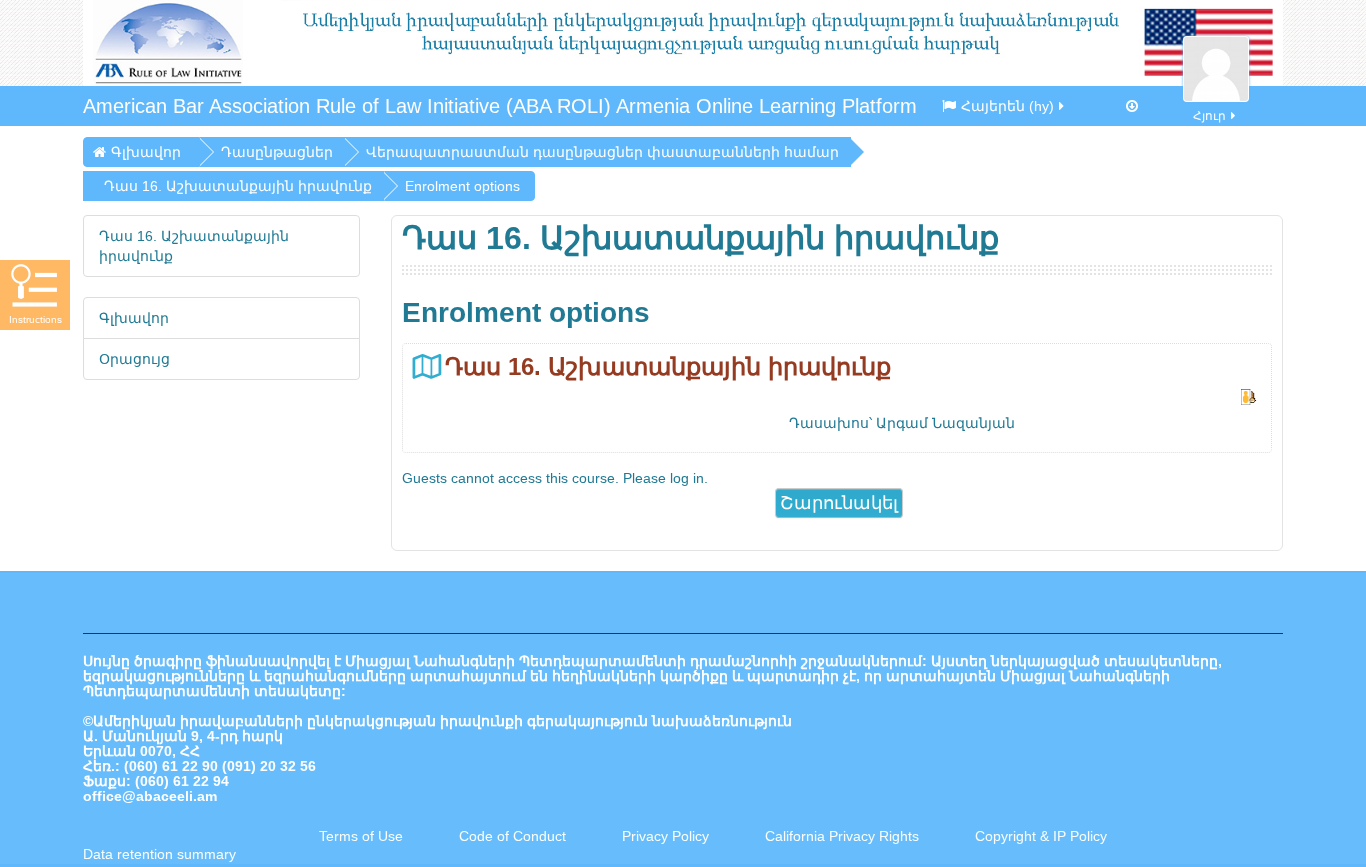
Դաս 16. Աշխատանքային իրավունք (668, 366)
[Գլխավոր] (683, 43)
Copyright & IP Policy (1041, 836)
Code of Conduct (512, 836)
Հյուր (1209, 116)
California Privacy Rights (844, 836)
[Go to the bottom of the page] (1132, 106)
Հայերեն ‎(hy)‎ (1007, 106)
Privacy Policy (665, 836)
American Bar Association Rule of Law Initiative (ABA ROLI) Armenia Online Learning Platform (500, 106)
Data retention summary (159, 854)
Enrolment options (462, 186)
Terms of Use (361, 836)
